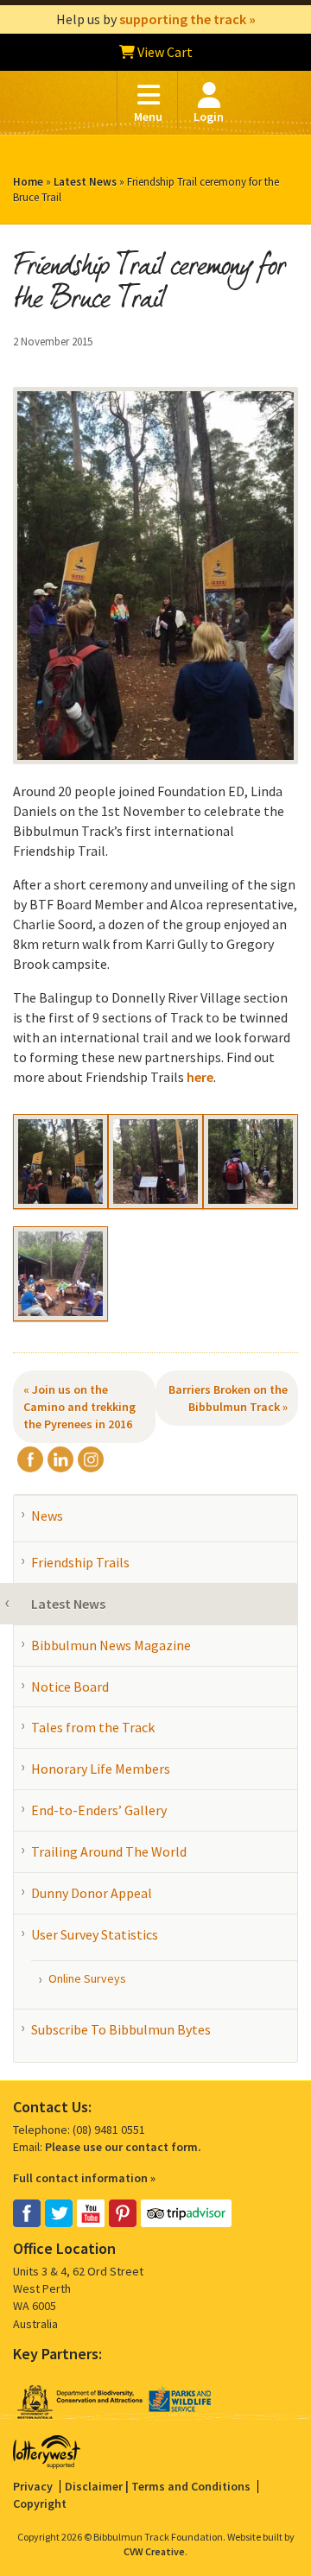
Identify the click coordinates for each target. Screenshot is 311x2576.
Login (209, 117)
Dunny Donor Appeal (92, 1893)
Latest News (85, 182)
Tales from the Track (93, 1727)
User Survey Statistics (95, 1934)
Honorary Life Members (101, 1769)
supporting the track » (187, 19)
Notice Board (70, 1687)
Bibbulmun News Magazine (111, 1645)
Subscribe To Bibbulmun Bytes (121, 2029)
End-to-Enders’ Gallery (99, 1810)
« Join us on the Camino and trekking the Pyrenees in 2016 (79, 1407)
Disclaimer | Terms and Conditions (158, 2486)
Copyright (40, 2503)
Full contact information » (84, 2178)
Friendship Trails (80, 1562)
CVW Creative (154, 2551)
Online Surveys (87, 1978)
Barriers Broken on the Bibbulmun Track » (228, 1398)
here (200, 1077)
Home (28, 182)
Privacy (33, 2486)
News (47, 1516)
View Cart (164, 52)
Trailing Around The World (109, 1851)
